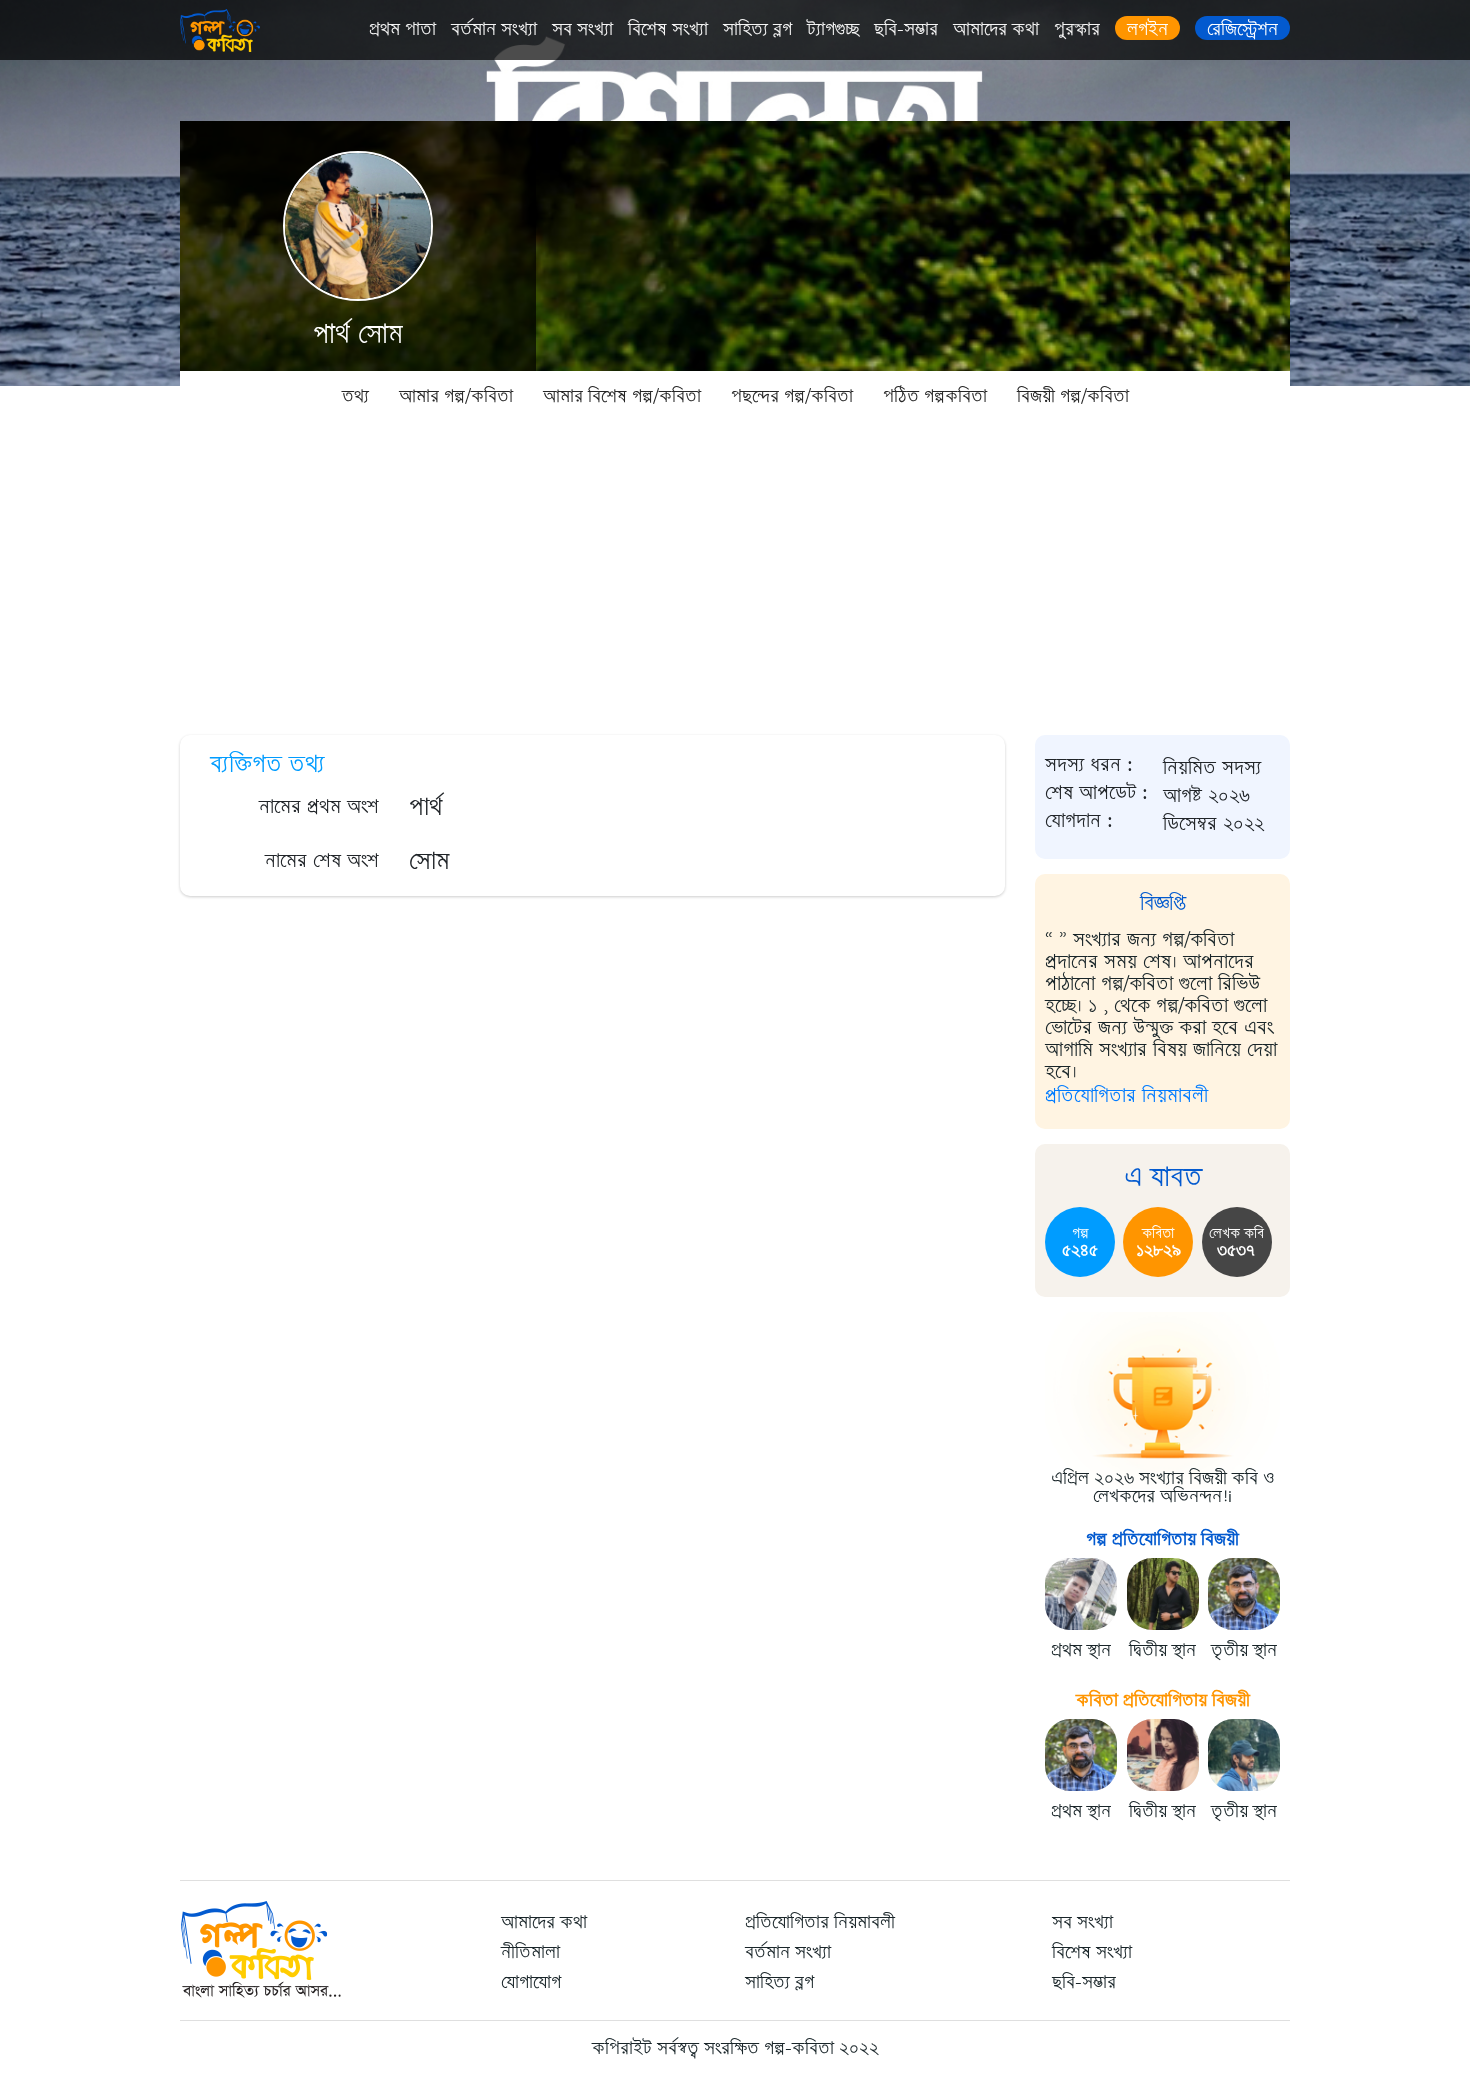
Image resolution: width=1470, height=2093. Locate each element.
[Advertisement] (735, 570)
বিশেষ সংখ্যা (668, 29)
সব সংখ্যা (582, 29)
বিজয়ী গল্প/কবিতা (1073, 396)
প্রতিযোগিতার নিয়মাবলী (1126, 1095)
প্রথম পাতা (402, 29)
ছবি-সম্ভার (906, 29)
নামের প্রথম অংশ (319, 806)
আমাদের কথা (996, 29)
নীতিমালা (530, 1952)
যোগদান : (1079, 821)
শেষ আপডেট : (1096, 793)
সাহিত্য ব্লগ (757, 29)
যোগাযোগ (531, 1982)
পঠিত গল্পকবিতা (935, 396)
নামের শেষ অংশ (322, 860)
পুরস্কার (1077, 29)
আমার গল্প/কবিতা (456, 396)
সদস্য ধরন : (1089, 765)
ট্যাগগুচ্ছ (833, 29)
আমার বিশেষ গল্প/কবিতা (622, 396)
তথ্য (355, 396)
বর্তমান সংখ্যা (494, 29)
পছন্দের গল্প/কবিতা (792, 396)
